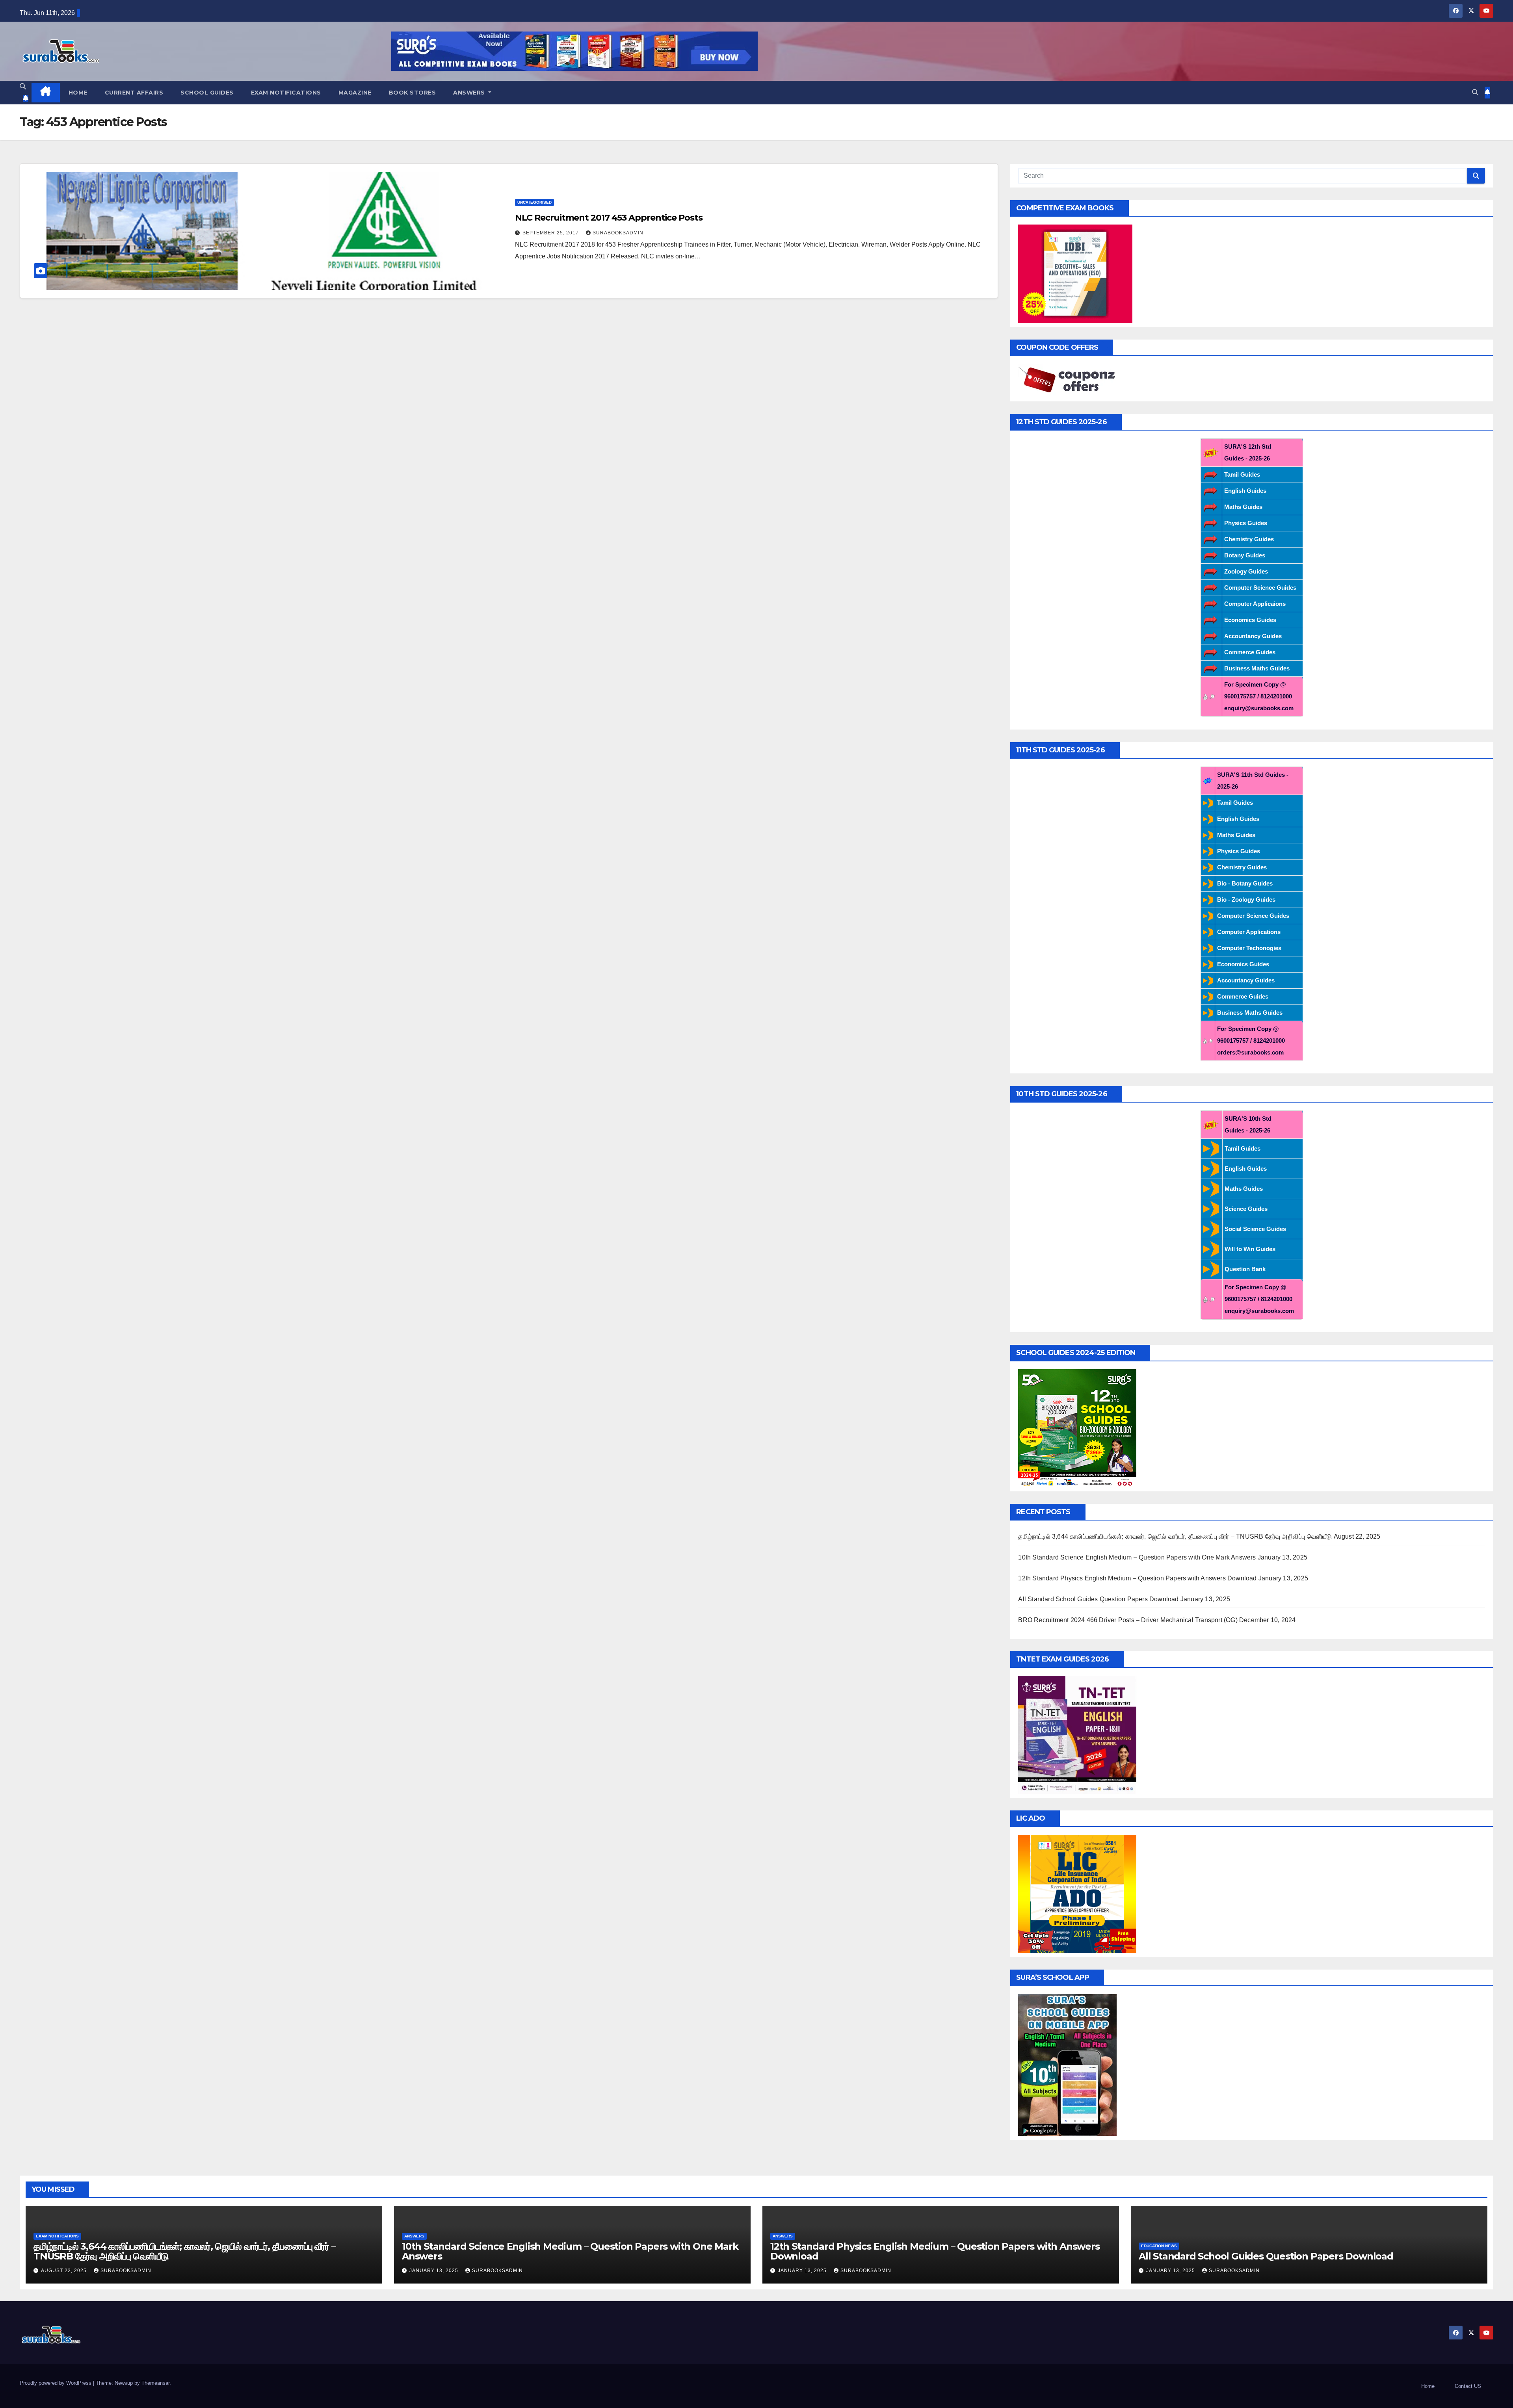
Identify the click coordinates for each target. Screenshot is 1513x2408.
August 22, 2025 (65, 2271)
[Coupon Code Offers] (1069, 380)
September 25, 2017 (551, 233)
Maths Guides (1243, 507)
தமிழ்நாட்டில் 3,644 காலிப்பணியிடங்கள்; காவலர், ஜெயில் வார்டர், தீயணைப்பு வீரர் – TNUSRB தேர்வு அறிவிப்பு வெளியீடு (1175, 1536)
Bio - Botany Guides (1245, 883)
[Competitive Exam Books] (1075, 273)
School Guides (207, 93)
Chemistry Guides (1249, 539)
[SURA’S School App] (1067, 2064)
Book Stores (413, 93)
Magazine (355, 93)
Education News (1159, 2246)
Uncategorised (534, 202)
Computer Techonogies (1249, 948)
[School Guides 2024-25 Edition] (1077, 1428)
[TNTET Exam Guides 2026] (1077, 1734)
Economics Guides (1250, 620)
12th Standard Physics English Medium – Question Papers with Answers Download (1137, 1578)
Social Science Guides (1255, 1229)
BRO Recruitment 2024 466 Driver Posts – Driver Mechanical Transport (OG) (1128, 1620)
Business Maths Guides (1257, 668)
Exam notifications (286, 93)
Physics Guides (1246, 523)
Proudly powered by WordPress (56, 2383)
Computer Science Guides (1260, 588)
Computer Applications (1249, 932)
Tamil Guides (1242, 474)
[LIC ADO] (1077, 1893)
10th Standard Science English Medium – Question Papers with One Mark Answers (1137, 1557)
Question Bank (1245, 1269)
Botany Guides (1245, 555)
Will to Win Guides (1250, 1249)
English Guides (1245, 491)
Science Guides (1246, 1209)
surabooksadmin (618, 233)
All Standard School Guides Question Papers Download (1098, 1599)
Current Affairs (134, 93)
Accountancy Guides (1253, 636)
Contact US (1468, 2386)
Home (78, 93)
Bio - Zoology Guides (1246, 900)
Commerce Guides (1250, 652)
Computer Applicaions (1255, 604)
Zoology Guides (1246, 571)
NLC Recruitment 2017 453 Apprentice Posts (609, 218)
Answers (470, 93)
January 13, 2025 (435, 2271)
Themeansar (155, 2383)
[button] (23, 86)
